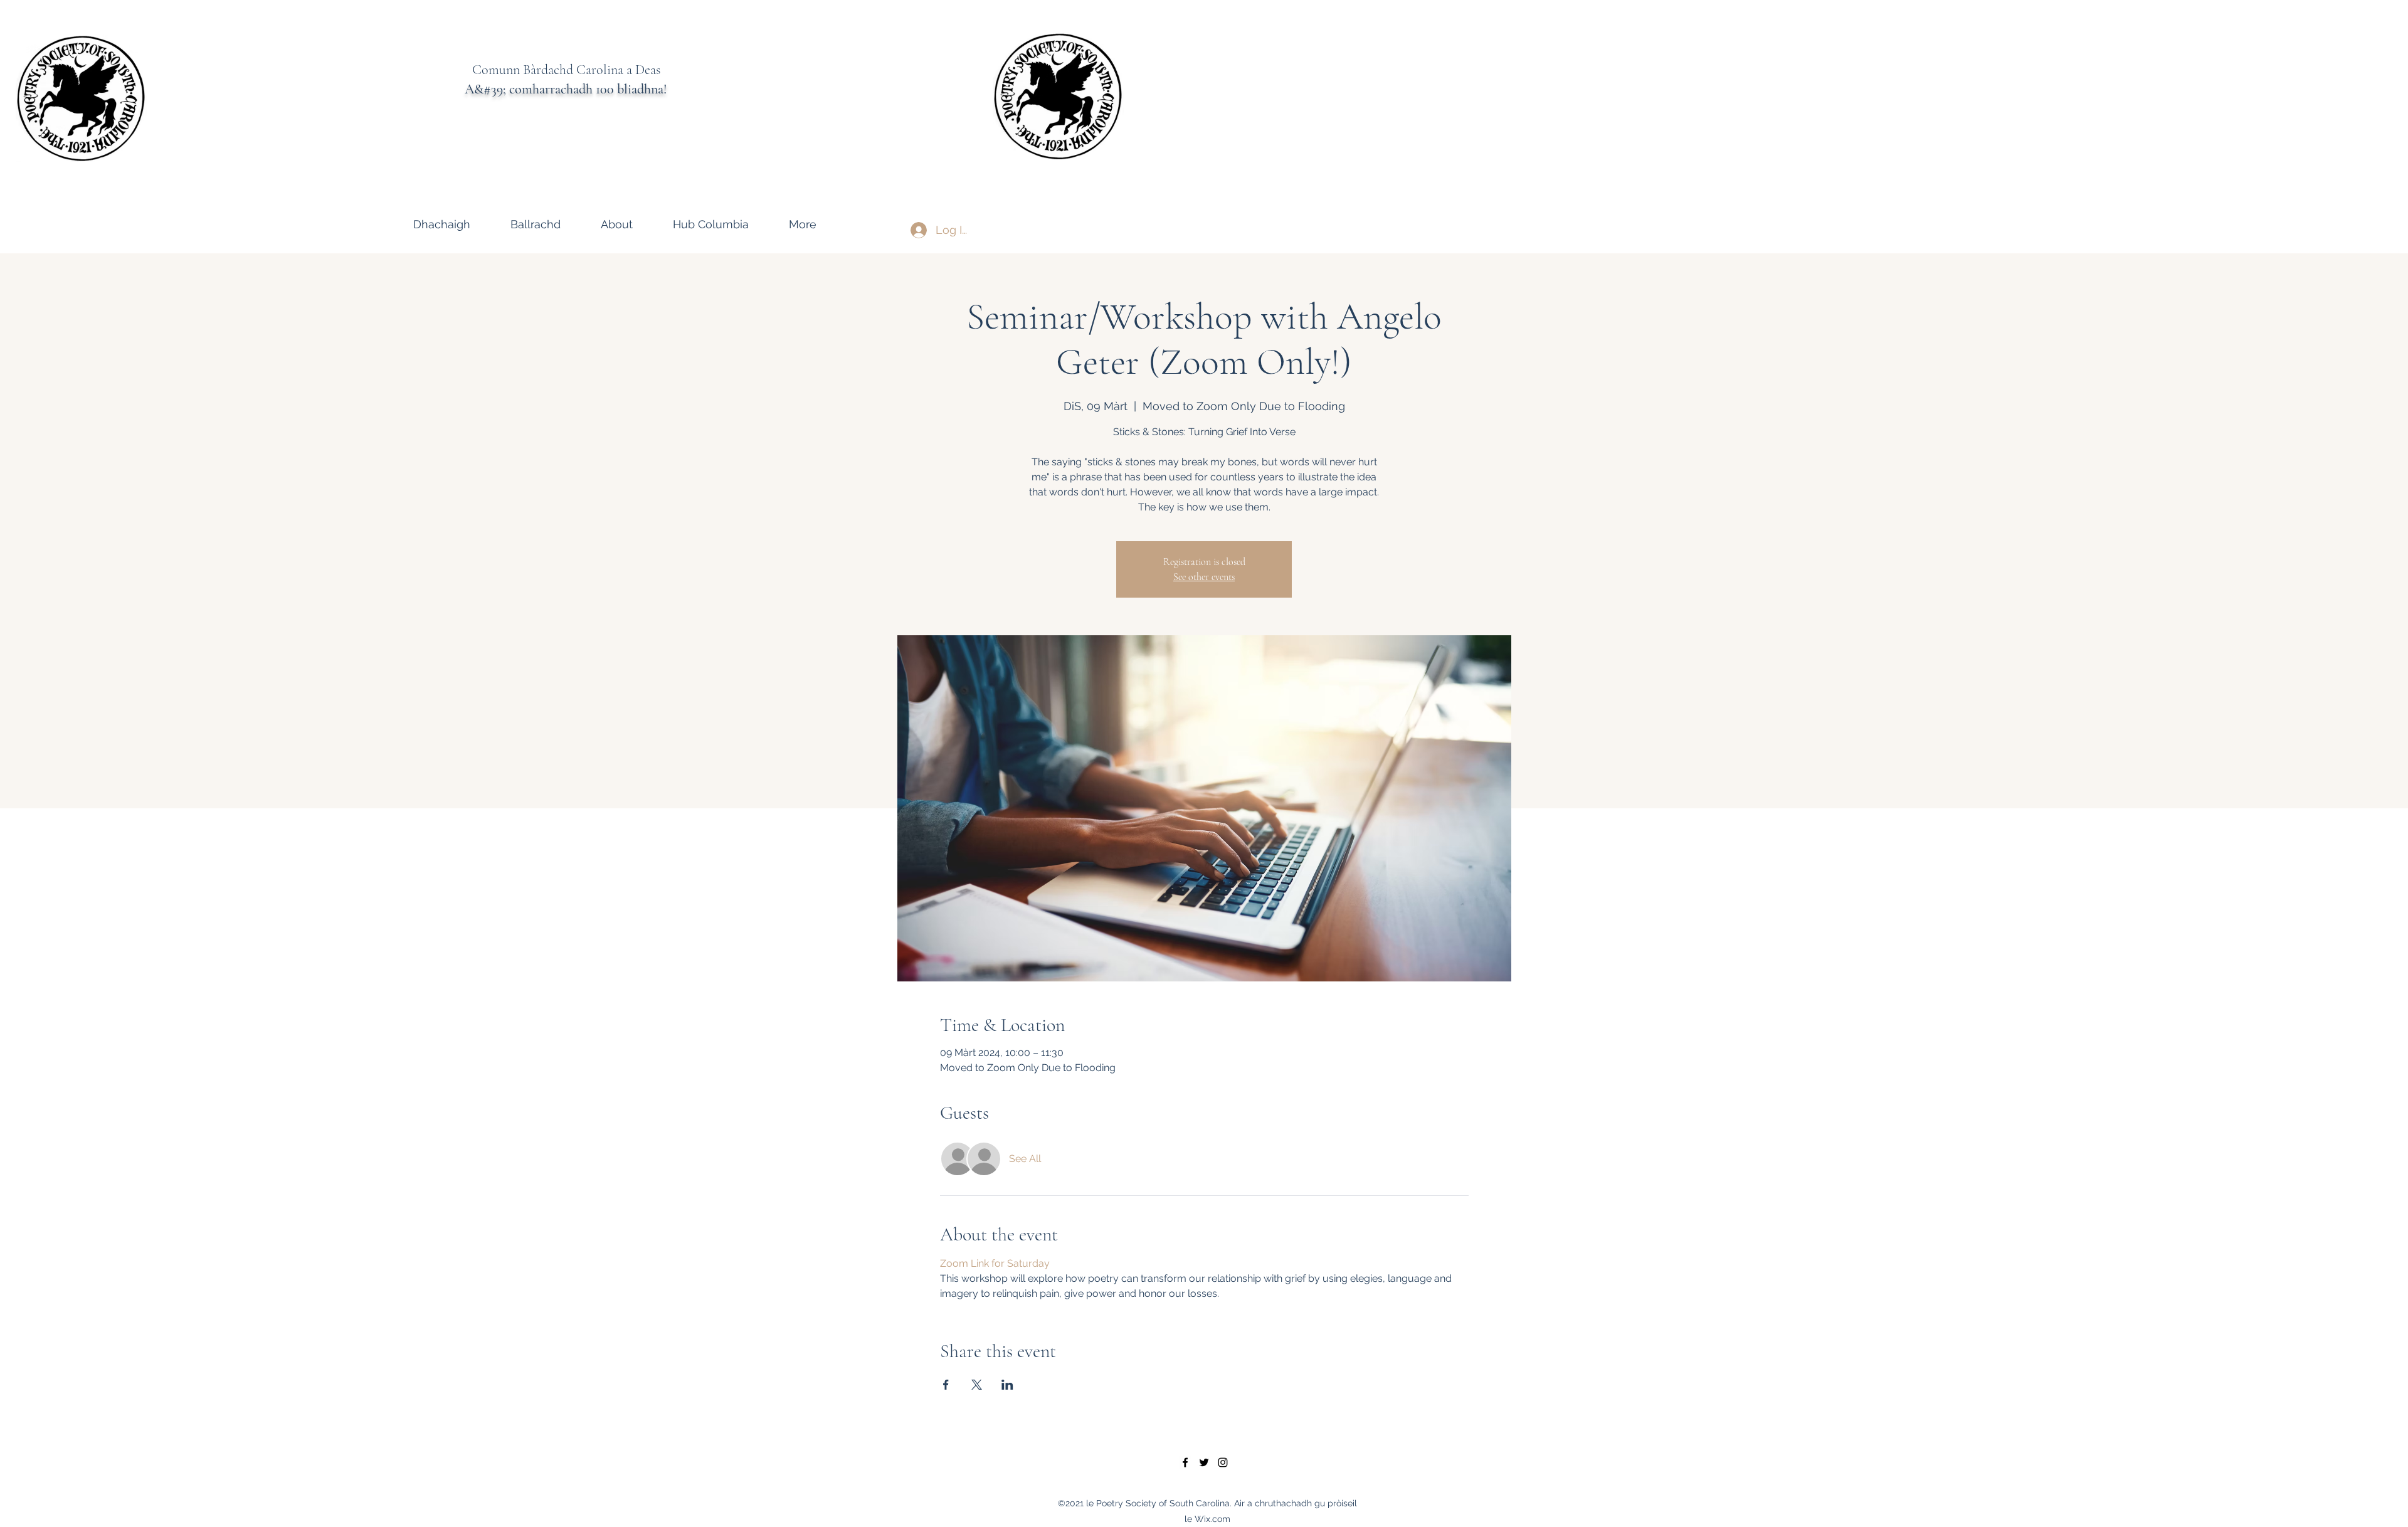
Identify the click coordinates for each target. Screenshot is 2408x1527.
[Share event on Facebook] (946, 1385)
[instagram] (1223, 1462)
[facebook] (1185, 1462)
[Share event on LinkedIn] (1007, 1385)
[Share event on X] (977, 1385)
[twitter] (1204, 1462)
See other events (1204, 577)
